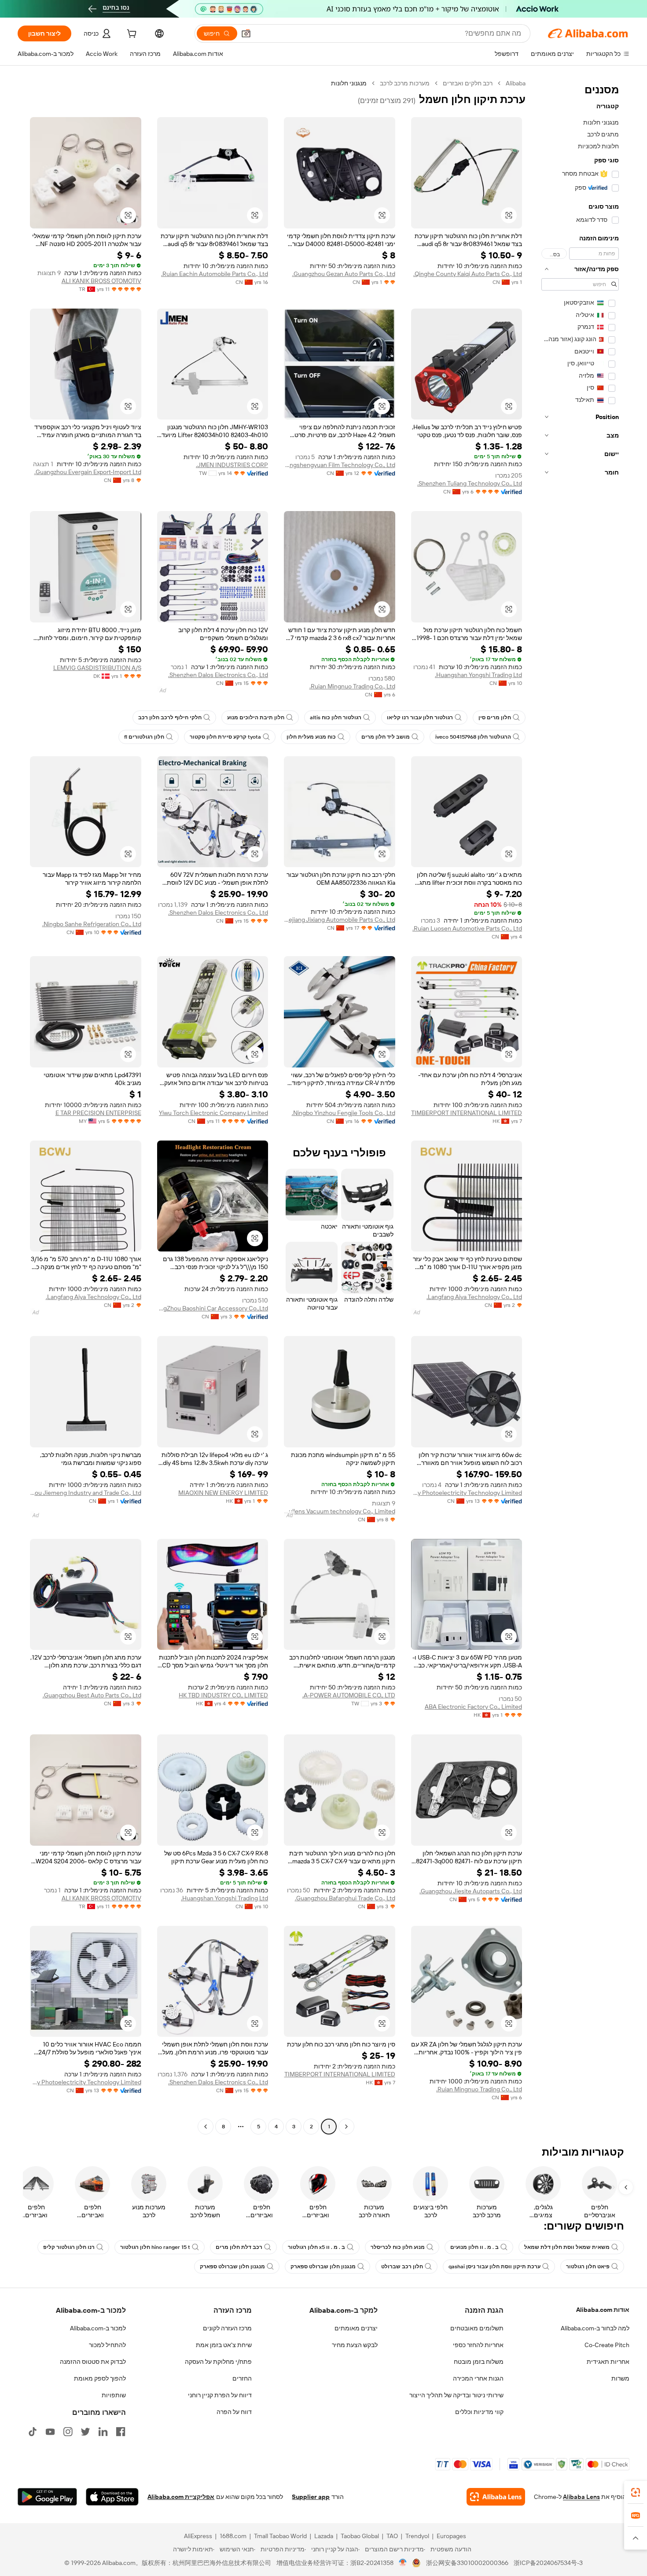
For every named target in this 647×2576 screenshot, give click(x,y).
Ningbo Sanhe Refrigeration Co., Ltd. (92, 924)
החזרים (242, 2378)
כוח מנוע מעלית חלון (311, 737)
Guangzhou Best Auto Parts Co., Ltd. (92, 1695)
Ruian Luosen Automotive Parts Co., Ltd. (467, 928)
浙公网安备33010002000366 (467, 2563)
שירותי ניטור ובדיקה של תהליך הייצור (456, 2395)
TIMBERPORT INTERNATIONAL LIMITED (467, 1113)
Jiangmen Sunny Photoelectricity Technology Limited (467, 1493)
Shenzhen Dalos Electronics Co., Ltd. (218, 675)
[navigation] (580, 1106)
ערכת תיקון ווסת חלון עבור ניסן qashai (494, 2267)
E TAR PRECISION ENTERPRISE (98, 1113)
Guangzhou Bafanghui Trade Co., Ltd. (345, 1898)
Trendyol (417, 2536)
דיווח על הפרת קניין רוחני (220, 2395)
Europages (451, 2536)
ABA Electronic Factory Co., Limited (473, 1707)
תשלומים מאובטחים (477, 2328)
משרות (620, 2378)
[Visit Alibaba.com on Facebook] (121, 2432)
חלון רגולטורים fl (144, 737)
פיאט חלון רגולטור (588, 2267)
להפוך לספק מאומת (100, 2378)
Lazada (324, 2536)
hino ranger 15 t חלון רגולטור (155, 2247)
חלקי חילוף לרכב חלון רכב (170, 718)
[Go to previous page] (346, 2127)
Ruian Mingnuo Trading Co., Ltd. (352, 686)
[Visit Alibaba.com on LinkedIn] (103, 2432)
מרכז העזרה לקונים (227, 2328)
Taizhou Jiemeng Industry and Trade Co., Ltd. (86, 1493)
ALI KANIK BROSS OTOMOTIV (101, 281)
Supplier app (311, 2497)
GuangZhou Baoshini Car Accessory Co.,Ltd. (213, 1308)
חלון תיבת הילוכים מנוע (256, 718)
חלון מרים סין (495, 718)
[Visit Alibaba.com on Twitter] (85, 2432)
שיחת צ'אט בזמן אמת (224, 2345)
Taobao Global (360, 2536)
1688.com (233, 2536)
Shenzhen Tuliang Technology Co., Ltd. (470, 483)
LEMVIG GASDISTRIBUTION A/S (97, 668)
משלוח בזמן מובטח (479, 2362)
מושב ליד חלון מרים (386, 737)
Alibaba (516, 83)
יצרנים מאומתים (356, 2328)
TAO (392, 2536)
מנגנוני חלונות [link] (349, 83)
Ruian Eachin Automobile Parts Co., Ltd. (215, 274)
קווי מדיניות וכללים (479, 2412)
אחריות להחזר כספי (478, 2345)
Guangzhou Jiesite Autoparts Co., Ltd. (471, 1891)
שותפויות (114, 2395)
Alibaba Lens (581, 2497)
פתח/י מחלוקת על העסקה (218, 2362)
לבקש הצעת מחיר (355, 2345)
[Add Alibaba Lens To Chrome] (496, 2497)
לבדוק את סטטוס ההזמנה (93, 2362)
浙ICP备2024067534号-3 (548, 2563)
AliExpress (198, 2536)
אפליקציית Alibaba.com (181, 2497)
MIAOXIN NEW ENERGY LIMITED (223, 1493)
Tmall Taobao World (280, 2536)
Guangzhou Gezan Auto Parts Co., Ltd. (344, 274)
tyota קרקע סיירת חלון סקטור (225, 737)
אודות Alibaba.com (603, 2310)
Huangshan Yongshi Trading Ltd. (478, 675)
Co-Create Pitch (607, 2345)
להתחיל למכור (107, 2345)
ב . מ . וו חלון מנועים (474, 2247)
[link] (636, 2492)
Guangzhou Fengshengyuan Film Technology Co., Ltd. (340, 465)
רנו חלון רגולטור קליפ (69, 2247)
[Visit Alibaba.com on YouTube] (50, 2432)
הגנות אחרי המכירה (478, 2378)
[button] (246, 33)
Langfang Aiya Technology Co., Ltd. (474, 1297)
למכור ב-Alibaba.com (98, 2328)
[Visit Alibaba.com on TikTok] (33, 2432)
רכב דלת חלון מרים (239, 2247)
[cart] (131, 35)
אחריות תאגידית (608, 2362)
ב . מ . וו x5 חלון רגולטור (316, 2247)
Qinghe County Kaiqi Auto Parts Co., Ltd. (468, 274)
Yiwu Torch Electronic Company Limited (213, 1113)
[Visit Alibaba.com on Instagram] (68, 2432)
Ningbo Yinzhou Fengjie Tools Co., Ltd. (344, 1113)
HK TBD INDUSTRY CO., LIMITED (223, 1695)
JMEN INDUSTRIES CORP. (232, 465)
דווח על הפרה (234, 2412)
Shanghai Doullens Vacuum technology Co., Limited (340, 1511)
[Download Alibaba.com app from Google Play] (47, 2497)
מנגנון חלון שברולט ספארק (323, 2267)
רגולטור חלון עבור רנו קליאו (420, 718)
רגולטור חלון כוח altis (336, 718)
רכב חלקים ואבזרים (468, 83)
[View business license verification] (403, 2563)
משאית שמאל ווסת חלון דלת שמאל (567, 2247)
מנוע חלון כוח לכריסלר (398, 2247)
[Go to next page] (206, 2127)
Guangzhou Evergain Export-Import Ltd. (88, 472)
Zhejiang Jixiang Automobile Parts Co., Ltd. (340, 920)
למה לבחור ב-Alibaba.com (595, 2328)
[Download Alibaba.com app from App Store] (112, 2497)
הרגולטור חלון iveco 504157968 (473, 737)
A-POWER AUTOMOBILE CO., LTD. (349, 1695)
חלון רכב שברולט (402, 2267)
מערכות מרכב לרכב (405, 83)
